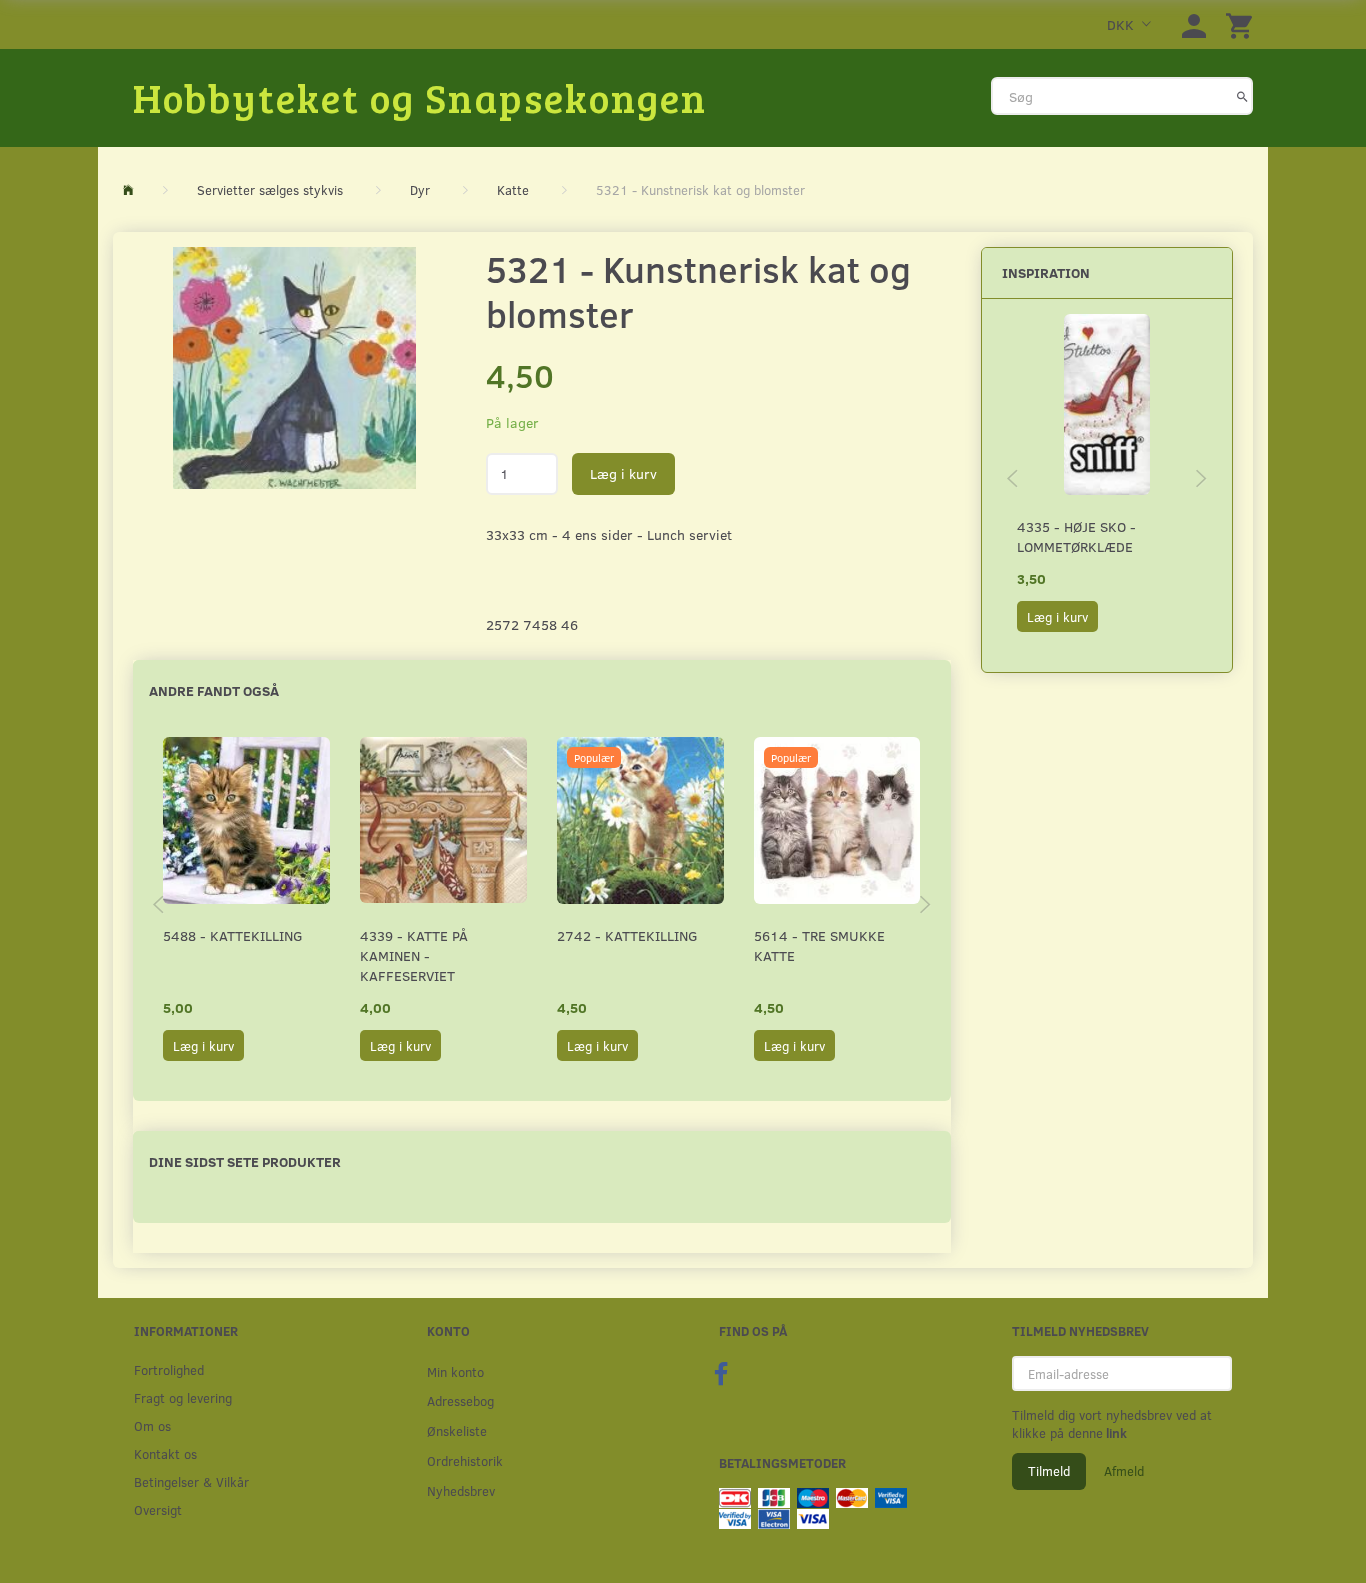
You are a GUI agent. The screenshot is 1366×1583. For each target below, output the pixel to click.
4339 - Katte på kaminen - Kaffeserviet (414, 955)
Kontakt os (165, 1453)
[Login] (1194, 24)
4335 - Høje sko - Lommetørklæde (1076, 536)
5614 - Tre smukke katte (819, 945)
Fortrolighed (169, 1369)
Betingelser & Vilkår (191, 1481)
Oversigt (158, 1509)
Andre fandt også (214, 690)
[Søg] (1242, 96)
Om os (152, 1425)
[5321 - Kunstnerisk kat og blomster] (294, 368)
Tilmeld (1049, 1471)
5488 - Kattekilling (233, 935)
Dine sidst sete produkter (245, 1161)
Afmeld (1124, 1471)
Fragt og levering (183, 1397)
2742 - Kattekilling (627, 935)
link (1115, 1433)
